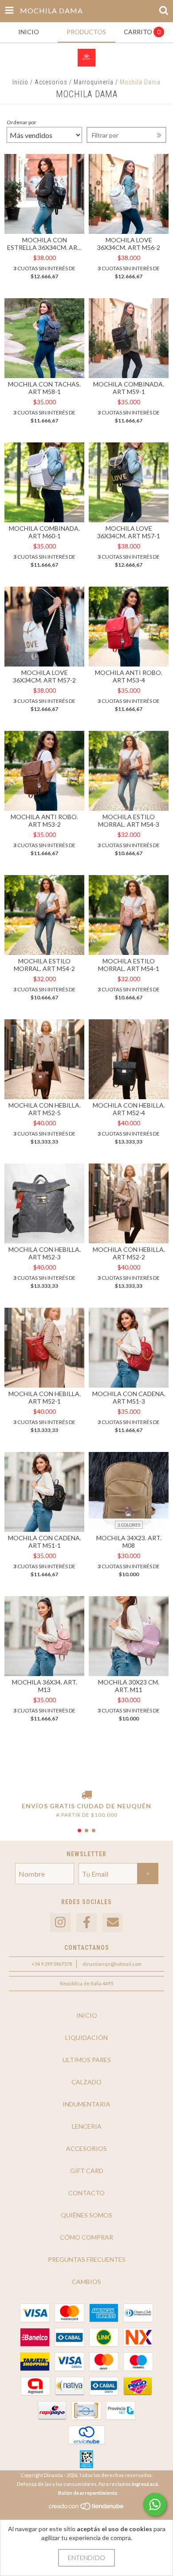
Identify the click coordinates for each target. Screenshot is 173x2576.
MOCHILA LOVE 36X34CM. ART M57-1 (129, 532)
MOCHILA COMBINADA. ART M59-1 (129, 388)
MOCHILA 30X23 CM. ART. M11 (129, 1686)
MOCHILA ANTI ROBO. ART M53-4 (129, 676)
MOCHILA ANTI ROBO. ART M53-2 (44, 821)
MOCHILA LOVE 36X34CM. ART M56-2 (129, 244)
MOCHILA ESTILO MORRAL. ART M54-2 (44, 965)
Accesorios (51, 82)
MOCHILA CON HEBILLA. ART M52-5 (45, 1109)
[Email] (113, 1923)
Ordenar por (22, 122)
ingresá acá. (145, 2484)
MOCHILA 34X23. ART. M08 (129, 1542)
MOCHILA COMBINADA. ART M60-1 (44, 532)
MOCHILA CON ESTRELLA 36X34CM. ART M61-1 (44, 244)
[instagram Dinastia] (60, 1923)
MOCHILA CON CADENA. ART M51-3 (129, 1397)
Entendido (86, 2558)
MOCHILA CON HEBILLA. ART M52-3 (45, 1253)
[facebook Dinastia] (86, 1923)
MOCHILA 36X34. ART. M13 (45, 1686)
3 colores (129, 1525)
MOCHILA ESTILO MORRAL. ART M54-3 (129, 821)
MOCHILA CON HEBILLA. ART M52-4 (129, 1109)
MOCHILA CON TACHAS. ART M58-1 (44, 388)
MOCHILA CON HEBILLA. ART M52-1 (45, 1397)
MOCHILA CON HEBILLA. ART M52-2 (129, 1253)
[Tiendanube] (87, 2508)
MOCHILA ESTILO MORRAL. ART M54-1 (129, 965)
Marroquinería (94, 82)
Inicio (20, 82)
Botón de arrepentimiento (88, 2493)
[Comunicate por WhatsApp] (155, 2505)
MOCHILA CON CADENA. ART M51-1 (45, 1542)
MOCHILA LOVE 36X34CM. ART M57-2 (44, 676)
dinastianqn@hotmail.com (112, 1964)
